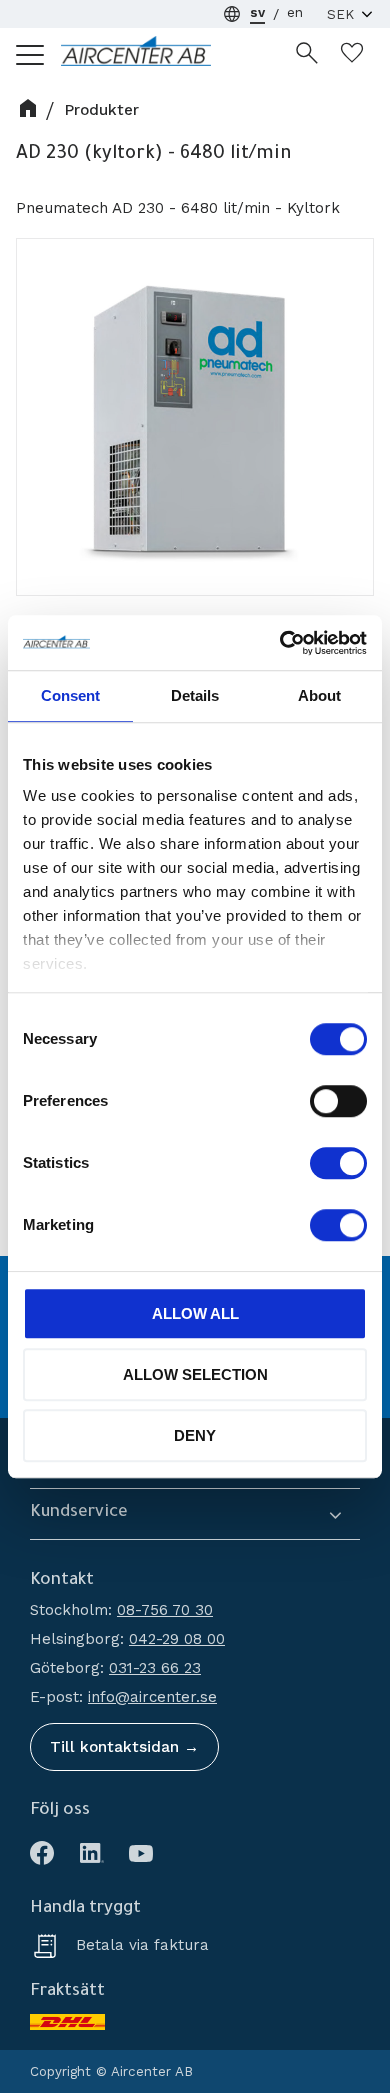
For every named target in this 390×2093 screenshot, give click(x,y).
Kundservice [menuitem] (79, 1513)
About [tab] (319, 695)
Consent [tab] (70, 695)
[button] (31, 54)
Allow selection (195, 1374)
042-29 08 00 (177, 1639)
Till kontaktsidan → (124, 1747)
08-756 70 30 (165, 1610)
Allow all (195, 1313)
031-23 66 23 (155, 1668)
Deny (195, 1435)
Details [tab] (195, 695)
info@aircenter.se (152, 1697)
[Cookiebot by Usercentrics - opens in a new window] (280, 643)
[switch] (338, 1101)
